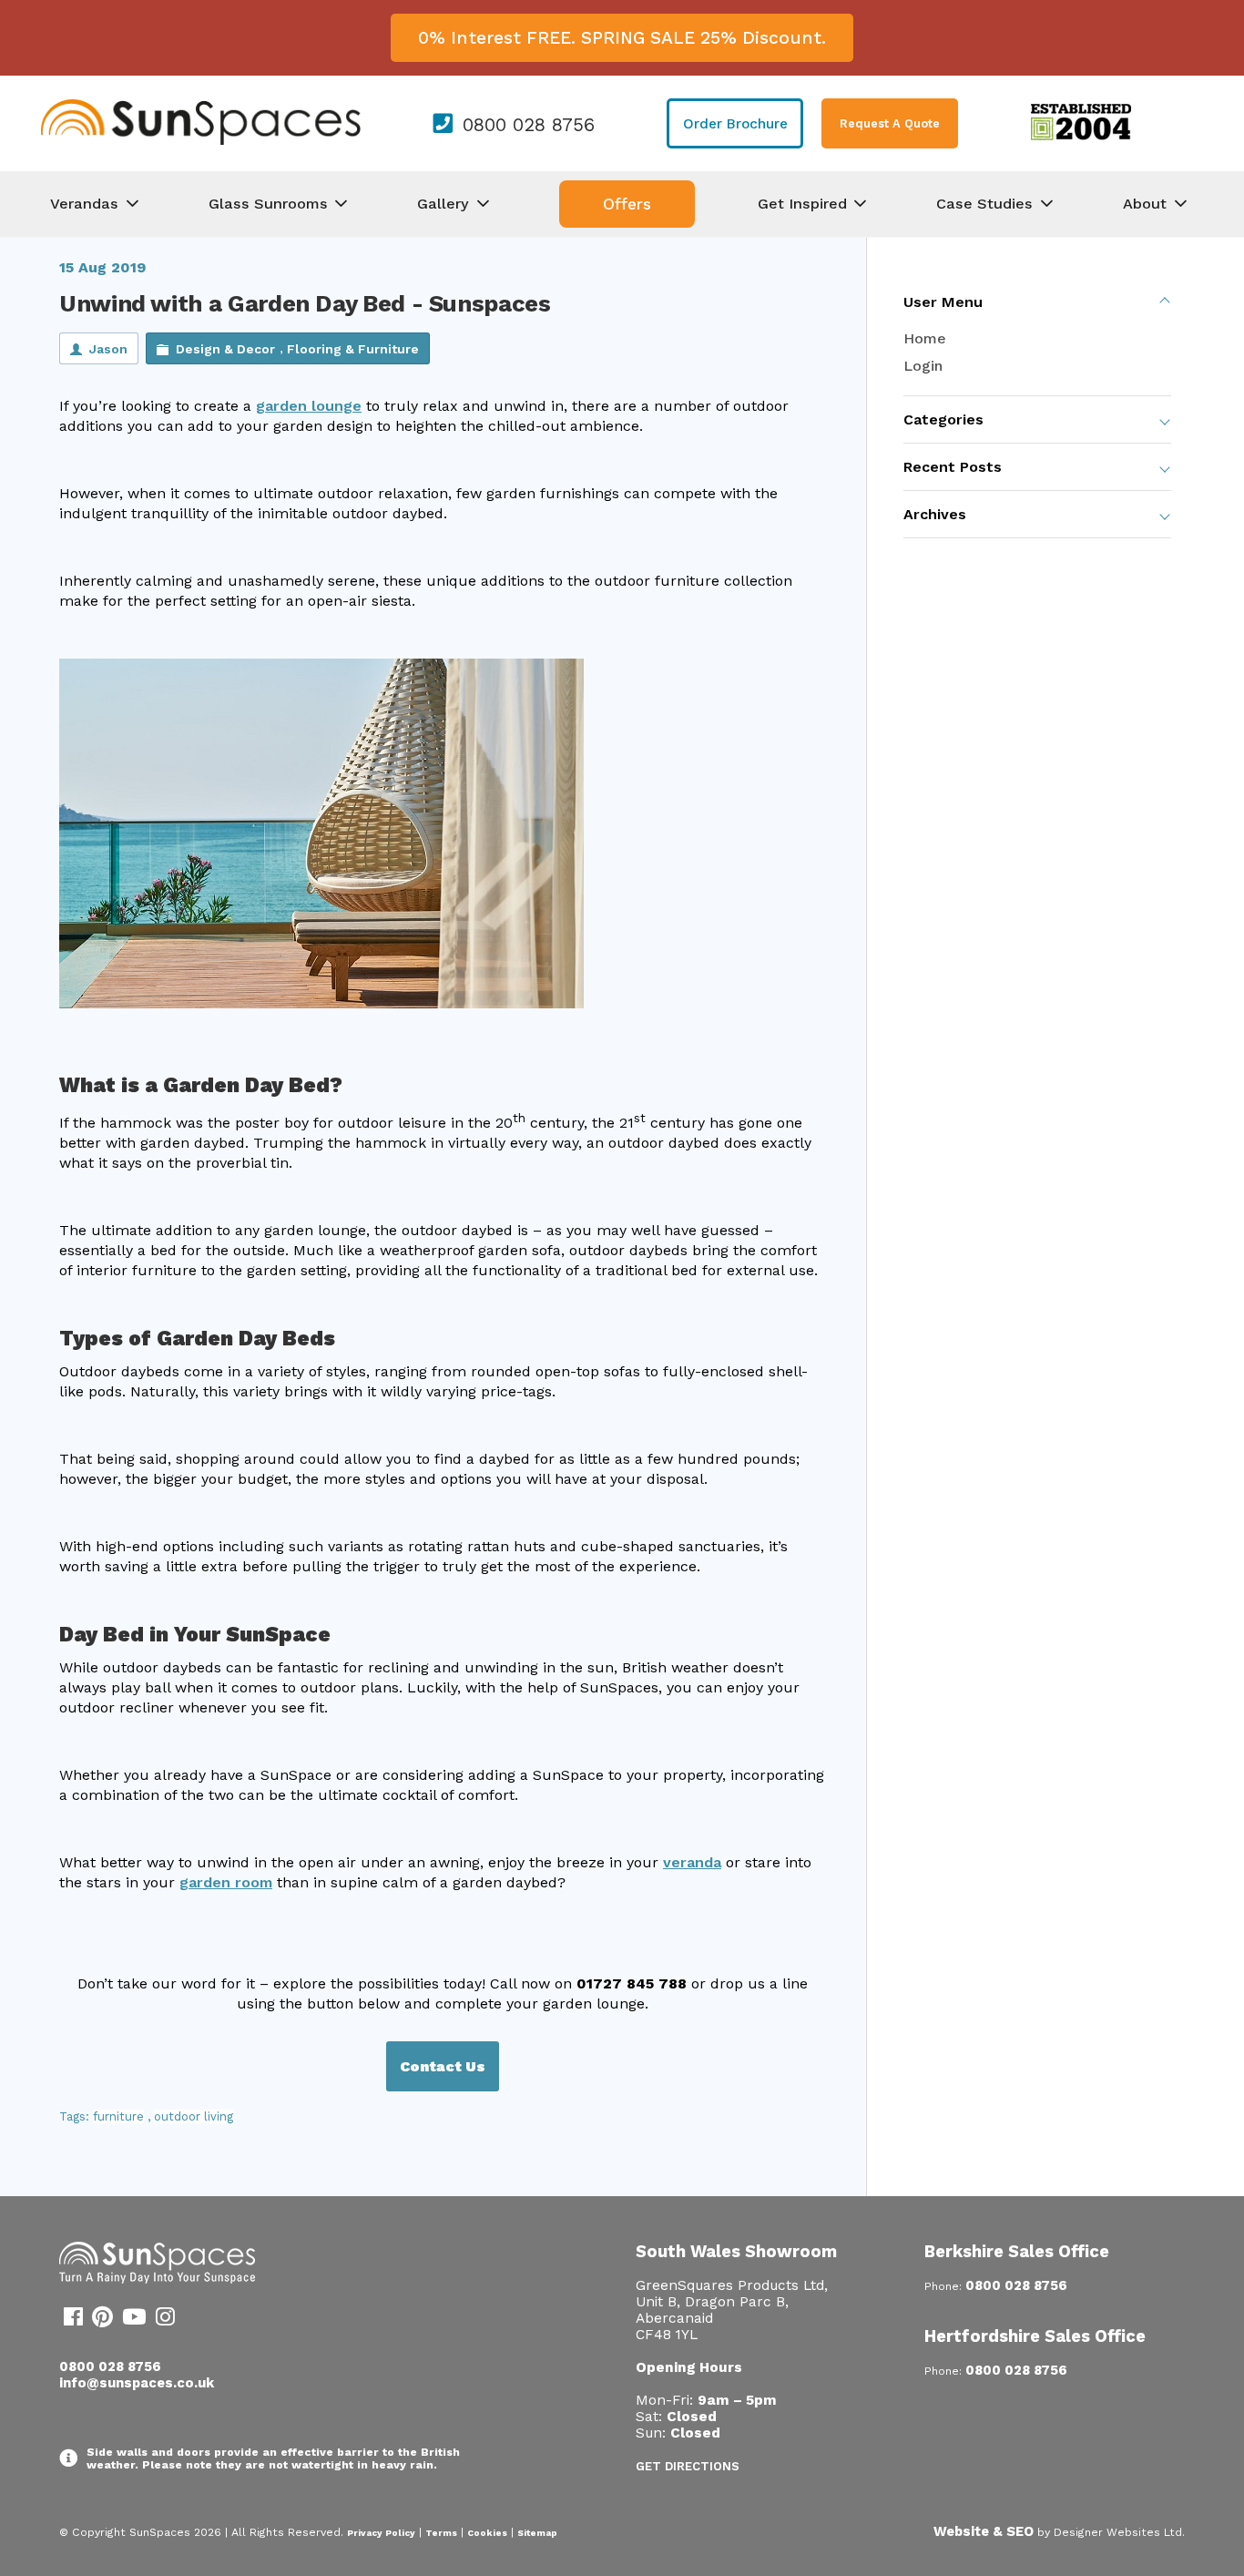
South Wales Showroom (736, 2251)
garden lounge (309, 406)
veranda (692, 1862)
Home (925, 338)
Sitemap (537, 2533)
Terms (441, 2533)
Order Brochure (735, 124)
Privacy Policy (381, 2533)
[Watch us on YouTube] (134, 2320)
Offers (627, 204)
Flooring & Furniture (353, 349)
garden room (226, 1882)
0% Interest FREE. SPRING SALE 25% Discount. (622, 38)
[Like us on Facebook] (73, 2320)
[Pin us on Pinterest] (102, 2320)
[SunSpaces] (201, 141)
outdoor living (194, 2116)
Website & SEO (984, 2531)
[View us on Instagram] (165, 2320)
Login (923, 367)
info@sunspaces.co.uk (137, 2383)
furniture (118, 2116)
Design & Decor (225, 349)
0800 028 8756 (529, 125)
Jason (108, 349)
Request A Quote (890, 123)
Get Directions (688, 2466)
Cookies (487, 2533)
